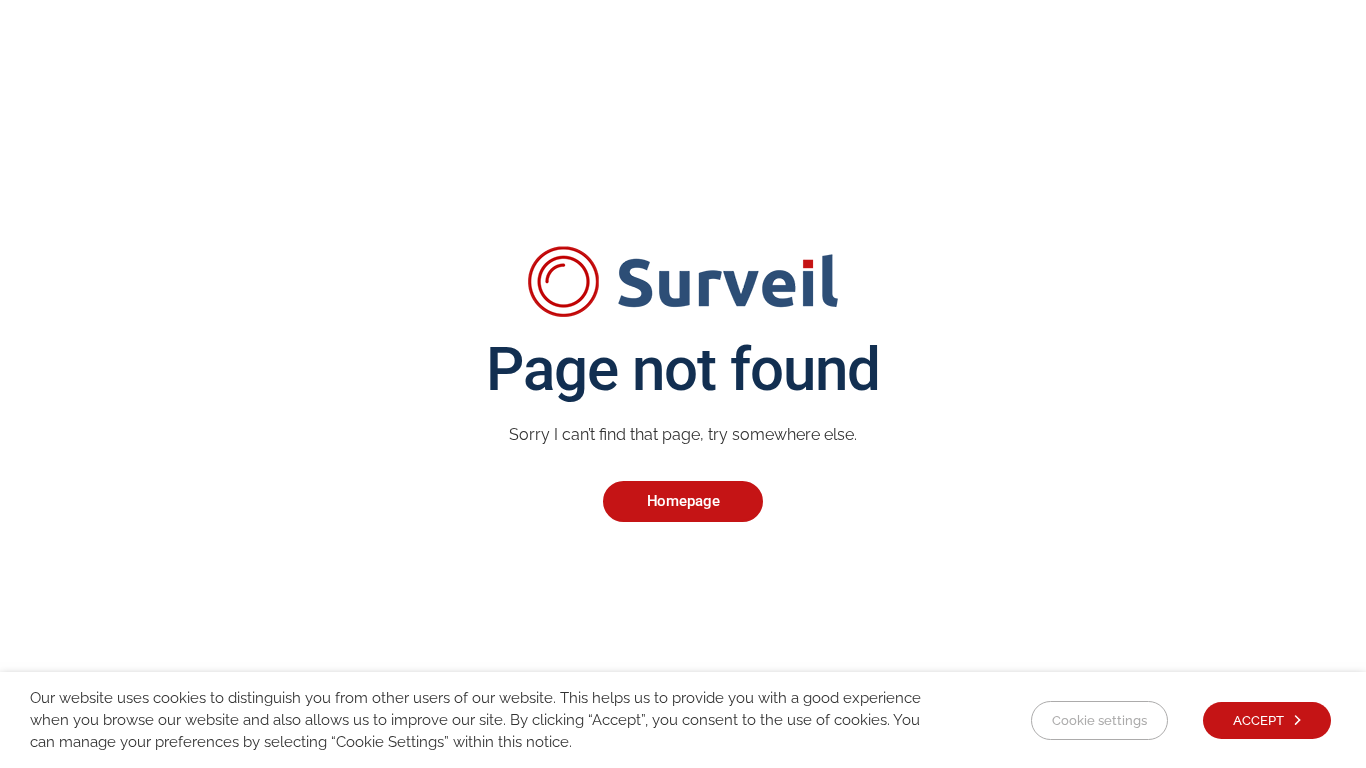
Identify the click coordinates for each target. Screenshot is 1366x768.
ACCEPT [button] (1258, 720)
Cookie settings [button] (1099, 720)
